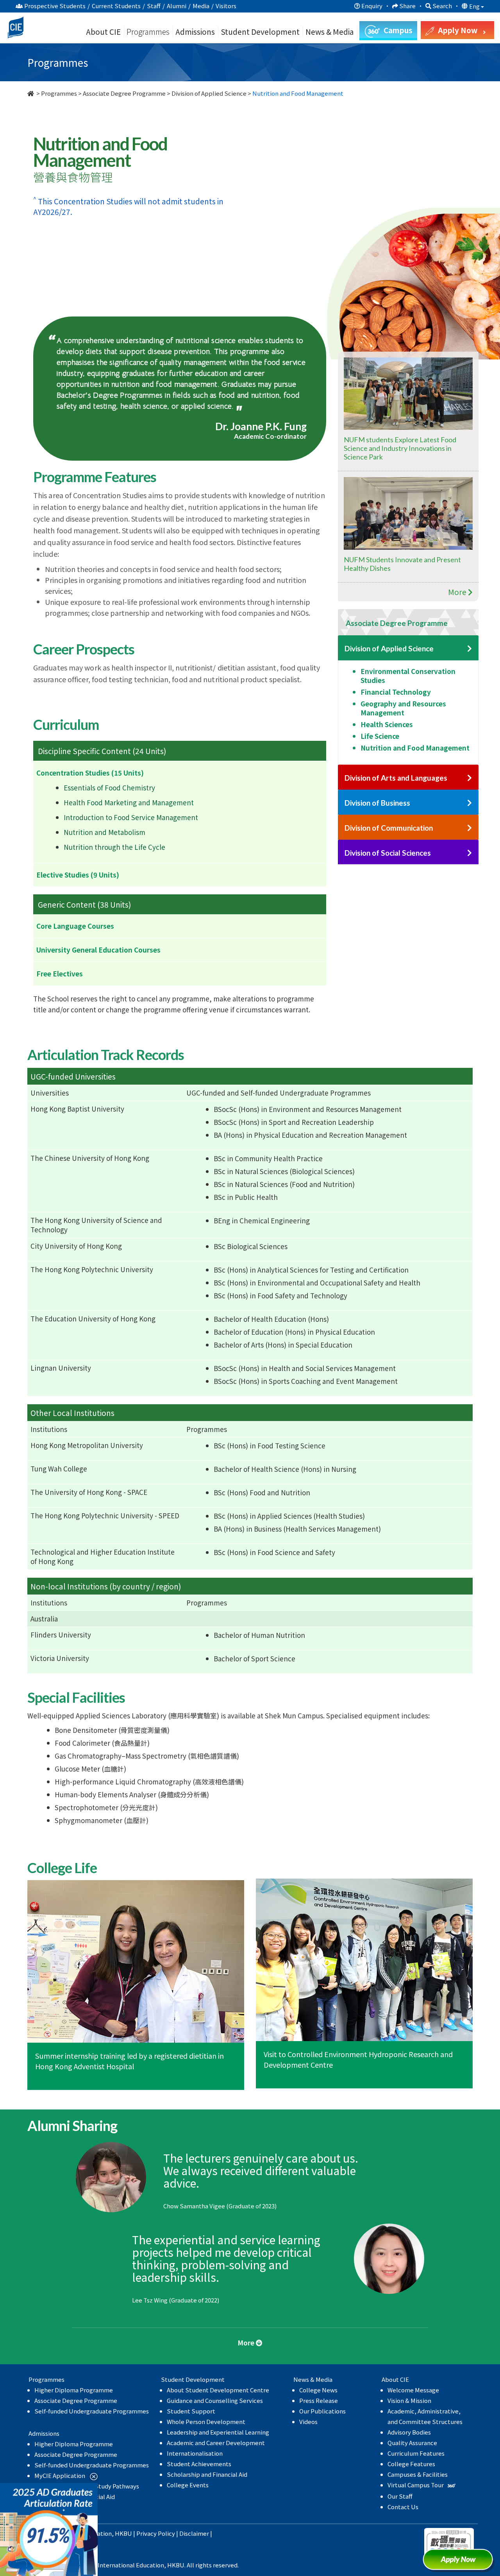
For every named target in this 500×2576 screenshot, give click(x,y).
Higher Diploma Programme (74, 2390)
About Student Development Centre (218, 2390)
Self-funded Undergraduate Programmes (92, 2411)
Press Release (319, 2400)
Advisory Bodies (409, 2432)
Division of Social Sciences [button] (388, 853)
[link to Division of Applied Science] (470, 649)
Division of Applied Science (209, 93)
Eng (475, 6)
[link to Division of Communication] (470, 828)
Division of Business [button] (377, 803)
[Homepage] (31, 93)
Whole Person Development (206, 2421)
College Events (188, 2485)
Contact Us (403, 2507)
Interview (390, 240)
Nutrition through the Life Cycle (114, 847)
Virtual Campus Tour (416, 2485)
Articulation (152, 240)
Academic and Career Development (216, 2443)
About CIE (103, 31)
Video (68, 261)
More (458, 592)
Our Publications (322, 2411)
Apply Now (461, 2562)
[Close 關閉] (91, 2476)
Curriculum (77, 240)
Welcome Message (413, 2390)
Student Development (260, 31)
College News (318, 2390)
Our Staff (400, 2496)
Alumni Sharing (311, 240)
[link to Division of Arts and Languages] (470, 778)
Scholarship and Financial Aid (207, 2474)
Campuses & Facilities (418, 2474)
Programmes (149, 31)
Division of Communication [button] (389, 828)
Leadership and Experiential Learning (218, 2432)
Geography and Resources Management (403, 708)
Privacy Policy (156, 2533)
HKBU (123, 2533)
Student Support (191, 2411)
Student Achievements (199, 2464)
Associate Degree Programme (124, 93)
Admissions (195, 31)
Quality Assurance (412, 2443)
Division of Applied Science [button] (389, 648)
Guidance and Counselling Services (215, 2400)
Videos (308, 2421)
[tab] (408, 622)
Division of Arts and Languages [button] (396, 778)
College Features (411, 2464)
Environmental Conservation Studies (408, 676)
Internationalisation (195, 2453)
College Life (229, 240)
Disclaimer (194, 2533)
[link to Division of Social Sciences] (470, 853)
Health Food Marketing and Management (129, 802)
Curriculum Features (416, 2453)
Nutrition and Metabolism (104, 832)
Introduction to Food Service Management (131, 817)
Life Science (380, 736)
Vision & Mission (409, 2400)
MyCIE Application (60, 2475)
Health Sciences (387, 724)
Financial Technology (396, 692)
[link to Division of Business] (470, 803)
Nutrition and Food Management (415, 748)
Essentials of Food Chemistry (109, 787)
